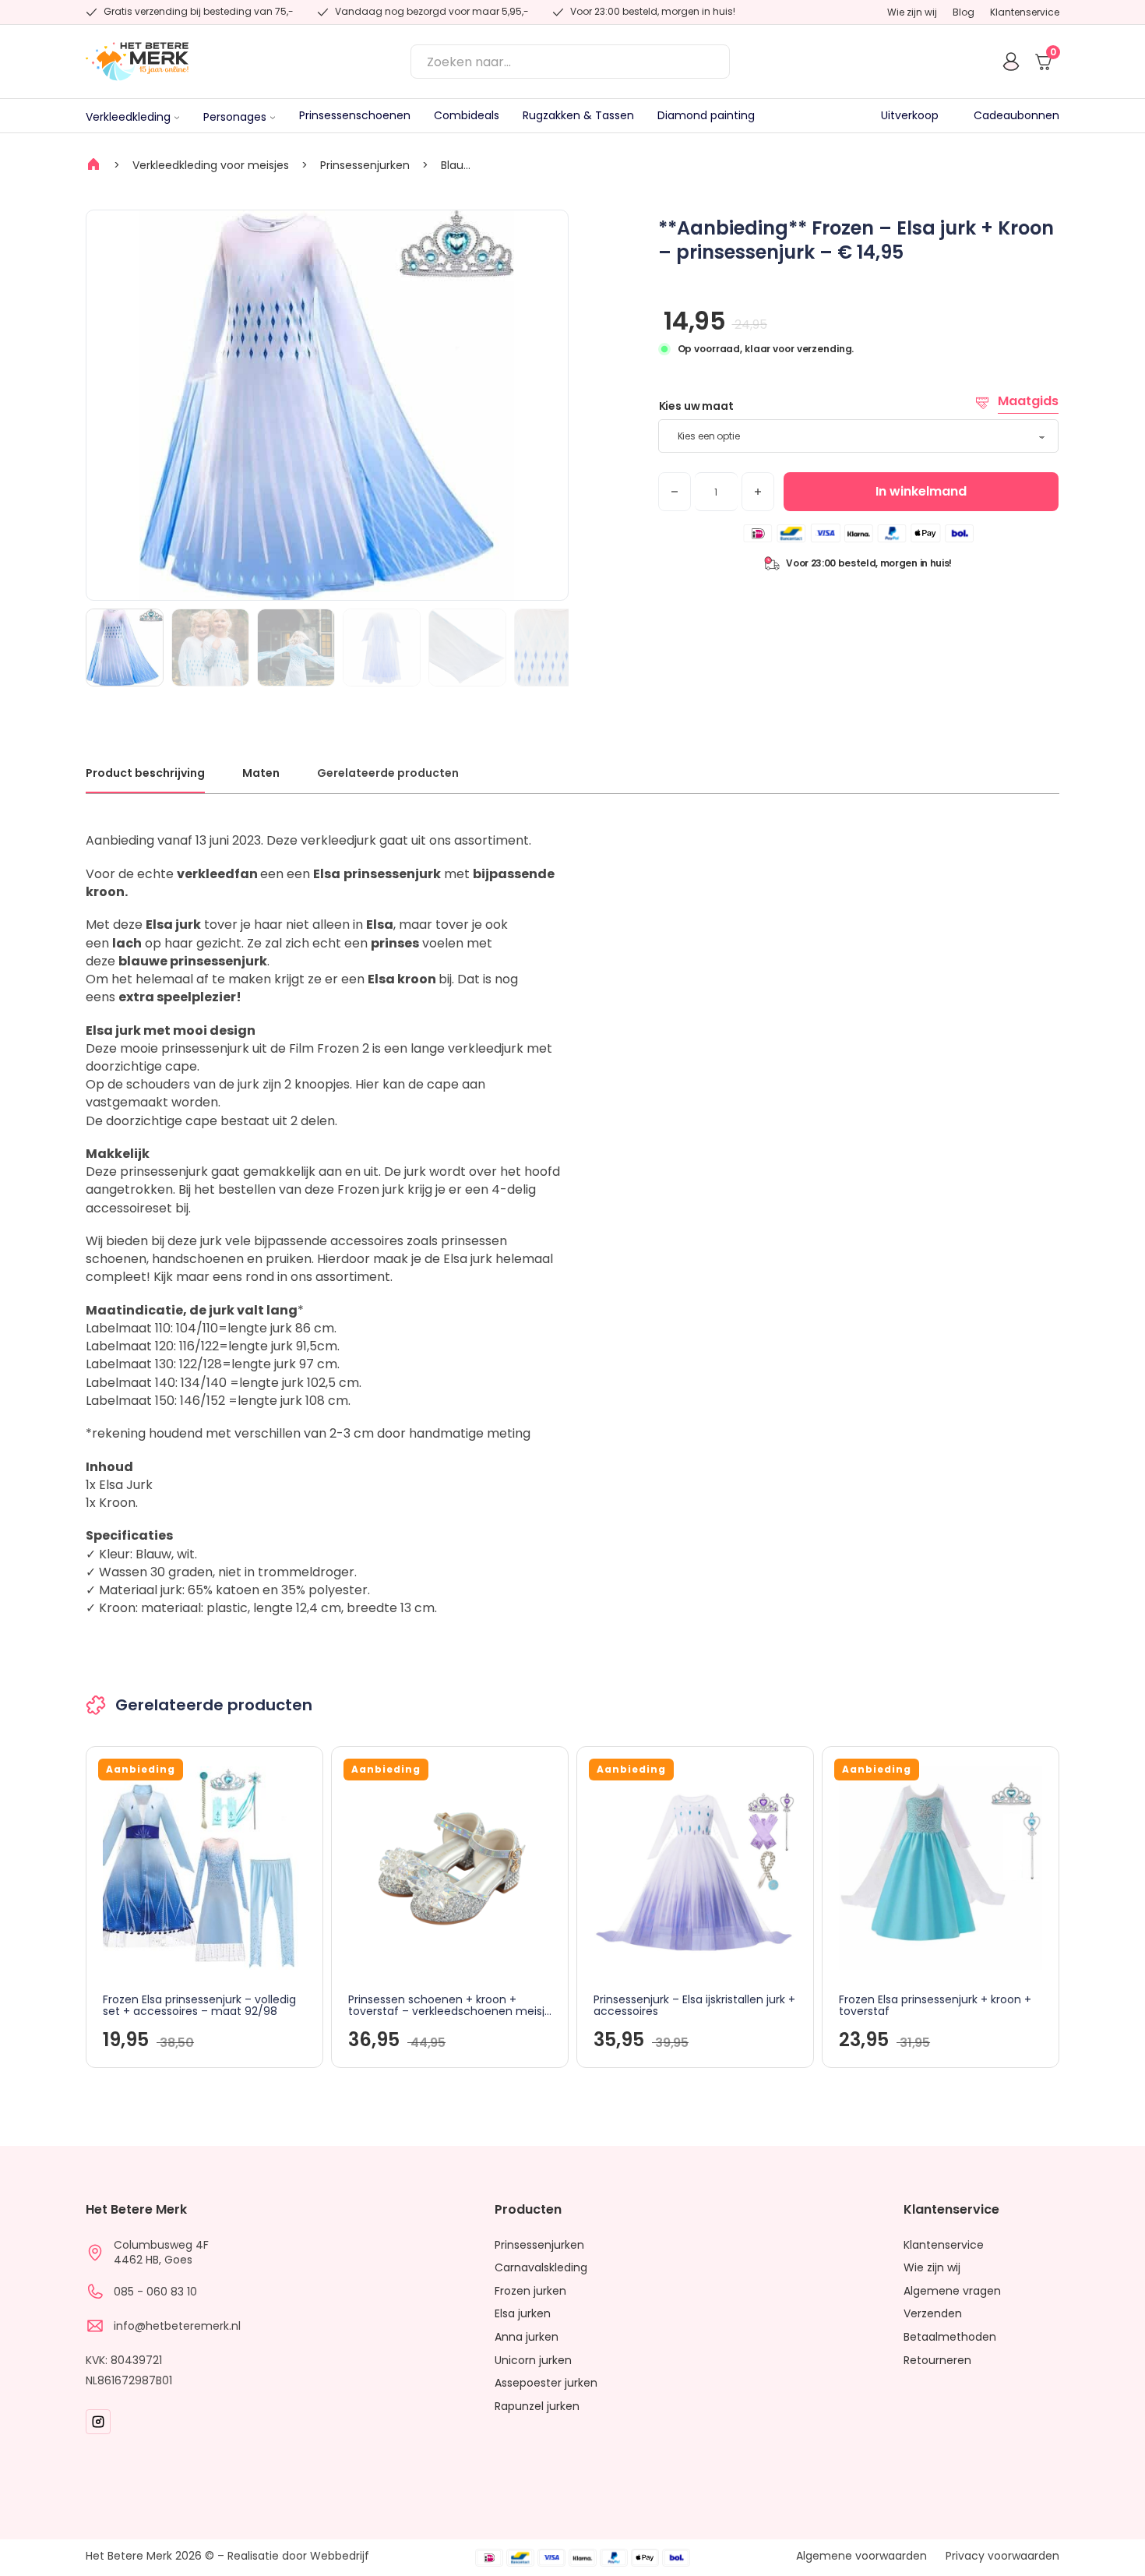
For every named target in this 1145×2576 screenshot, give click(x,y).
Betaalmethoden (950, 2337)
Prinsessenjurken (365, 165)
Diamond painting (706, 116)
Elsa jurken (523, 2314)
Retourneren (937, 2361)
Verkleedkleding (128, 117)
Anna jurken (527, 2337)
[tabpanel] (572, 1224)
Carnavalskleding (541, 2268)
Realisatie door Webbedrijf (298, 2556)
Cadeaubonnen (1016, 116)
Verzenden (933, 2314)
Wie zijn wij (912, 12)
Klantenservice (1025, 12)
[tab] (145, 779)
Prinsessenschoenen (355, 116)
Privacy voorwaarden (1002, 2556)
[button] (547, 231)
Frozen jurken (530, 2291)
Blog (964, 12)
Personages (235, 117)
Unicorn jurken (533, 2361)
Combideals (467, 116)
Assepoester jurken (546, 2383)
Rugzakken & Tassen (578, 116)
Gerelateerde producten (388, 773)
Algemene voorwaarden (861, 2556)
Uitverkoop (910, 116)
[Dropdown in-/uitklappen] (177, 118)
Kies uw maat (696, 406)
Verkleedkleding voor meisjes (211, 165)
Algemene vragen (952, 2291)
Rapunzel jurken (537, 2407)
